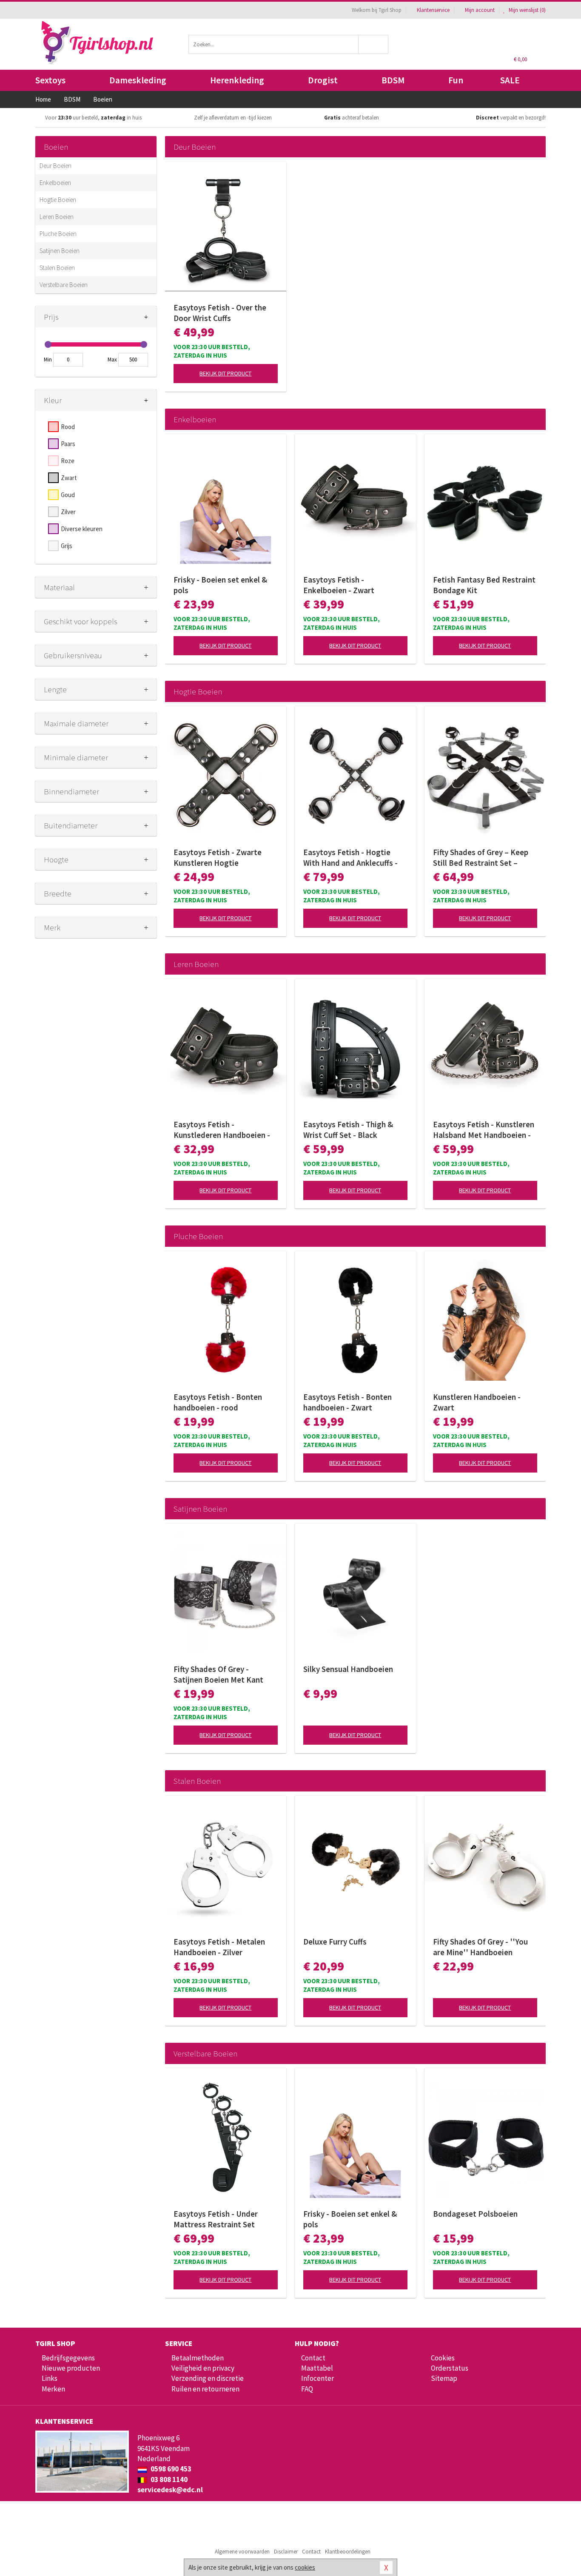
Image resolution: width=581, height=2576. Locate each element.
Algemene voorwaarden (242, 2552)
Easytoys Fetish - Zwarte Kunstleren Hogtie (218, 857)
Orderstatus (450, 2368)
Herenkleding (237, 80)
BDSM (393, 80)
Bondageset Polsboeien (475, 2214)
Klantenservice (433, 10)
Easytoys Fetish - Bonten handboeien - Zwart (347, 1402)
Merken (53, 2389)
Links (50, 2378)
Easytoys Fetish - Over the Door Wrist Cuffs (220, 313)
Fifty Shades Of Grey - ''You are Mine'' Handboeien (480, 1947)
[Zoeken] (374, 44)
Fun (456, 80)
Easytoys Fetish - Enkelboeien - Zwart (339, 585)
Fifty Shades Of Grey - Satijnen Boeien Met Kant (218, 1674)
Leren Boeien (57, 217)
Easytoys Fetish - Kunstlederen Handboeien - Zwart (222, 1130)
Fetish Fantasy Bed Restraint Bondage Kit (484, 585)
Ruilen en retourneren (205, 2389)
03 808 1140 (168, 2479)
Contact (313, 2358)
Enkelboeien (55, 183)
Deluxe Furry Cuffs (335, 1942)
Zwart (69, 478)
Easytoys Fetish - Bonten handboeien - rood (218, 1402)
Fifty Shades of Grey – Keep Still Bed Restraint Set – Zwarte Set (481, 858)
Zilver (68, 512)
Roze (68, 461)
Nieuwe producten (71, 2368)
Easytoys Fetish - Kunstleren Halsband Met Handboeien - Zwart (484, 1130)
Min (48, 360)
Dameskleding (138, 80)
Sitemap (444, 2378)
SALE (510, 80)
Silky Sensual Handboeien (348, 1669)
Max (112, 360)
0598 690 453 (170, 2469)
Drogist (323, 80)
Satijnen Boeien (60, 251)
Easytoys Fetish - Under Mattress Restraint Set (216, 2219)
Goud (68, 495)
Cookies (443, 2358)
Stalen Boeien (57, 268)
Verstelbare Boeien (64, 285)
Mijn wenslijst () (527, 10)
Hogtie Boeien (58, 200)
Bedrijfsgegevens (68, 2358)
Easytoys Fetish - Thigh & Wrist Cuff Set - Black (348, 1130)
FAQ (307, 2389)
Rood (68, 427)
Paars (68, 444)
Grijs (67, 546)
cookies (305, 2567)
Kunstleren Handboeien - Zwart (477, 1402)
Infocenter (318, 2378)
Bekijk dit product (225, 373)
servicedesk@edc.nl (170, 2490)
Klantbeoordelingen (348, 2552)
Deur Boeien (56, 166)
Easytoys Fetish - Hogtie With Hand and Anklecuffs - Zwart (350, 858)
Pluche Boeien (58, 234)
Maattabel (317, 2368)
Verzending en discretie (208, 2378)
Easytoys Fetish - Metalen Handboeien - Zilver (219, 1947)
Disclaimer (286, 2552)
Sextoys (50, 80)
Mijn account (480, 10)
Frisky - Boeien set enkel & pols (220, 585)
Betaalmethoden (198, 2358)
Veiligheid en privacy (203, 2368)
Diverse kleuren (82, 529)
